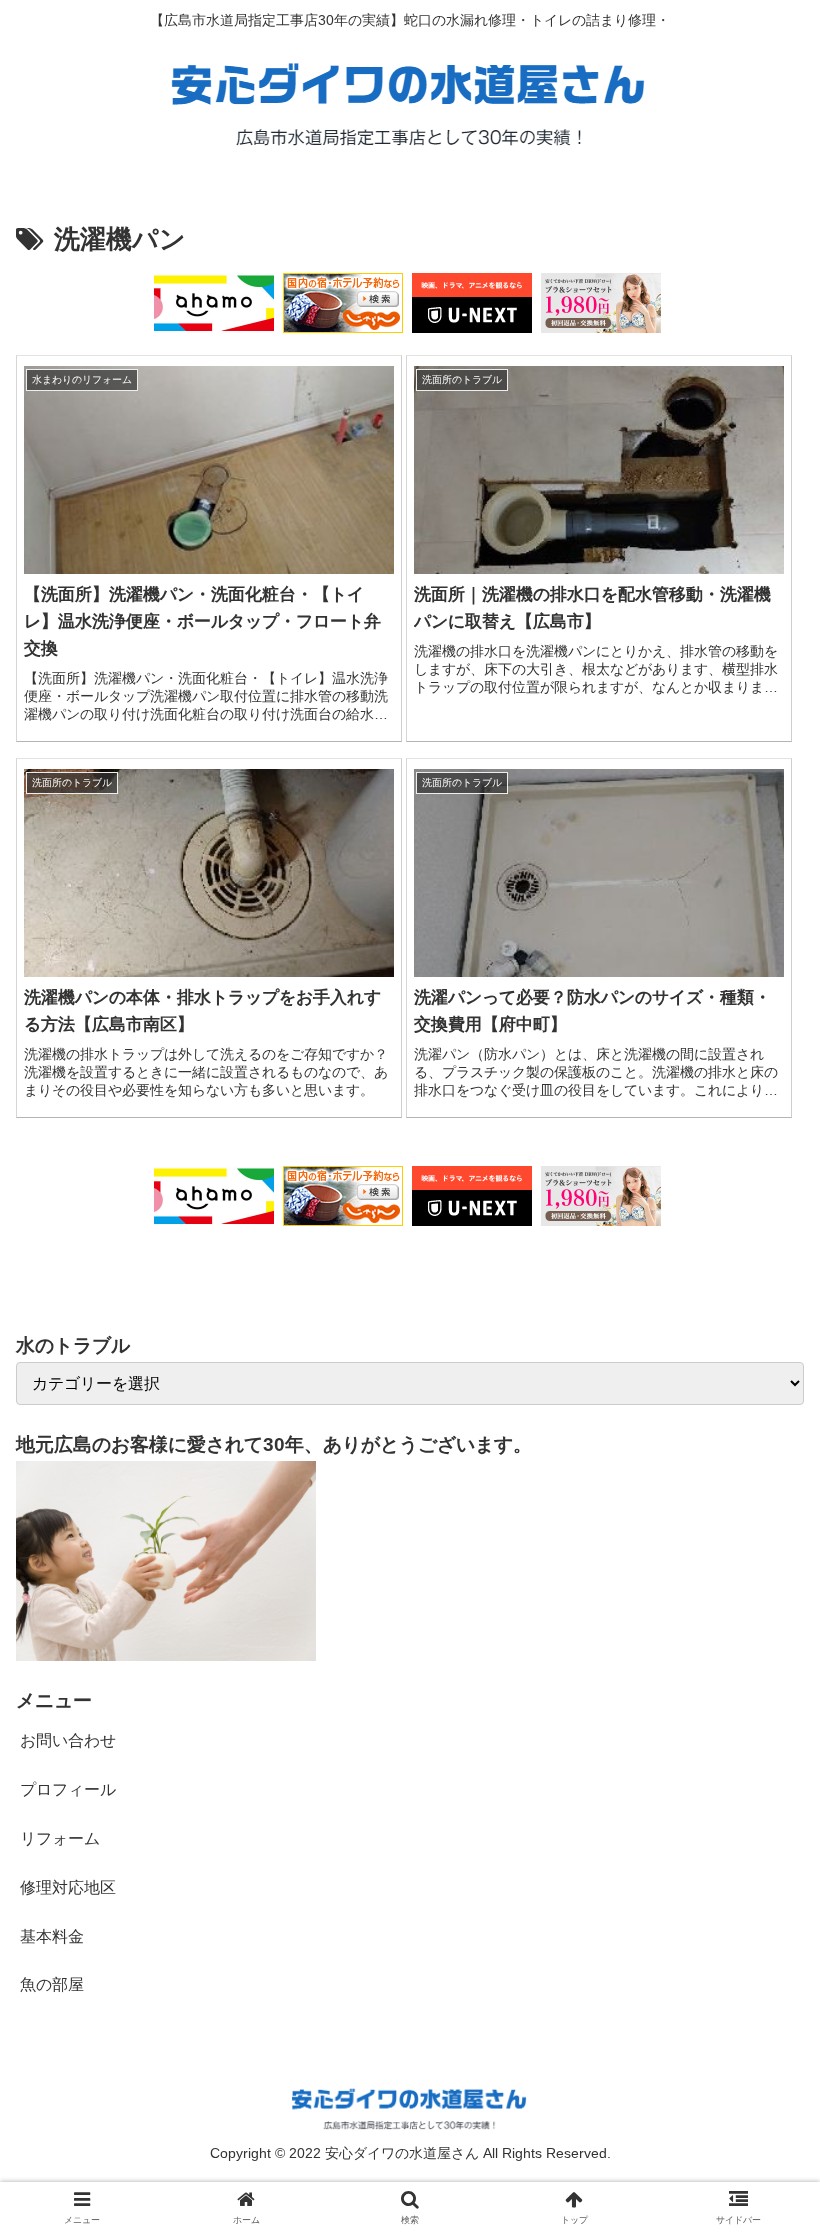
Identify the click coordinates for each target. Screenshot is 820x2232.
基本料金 (52, 1936)
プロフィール (68, 1789)
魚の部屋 (52, 1984)
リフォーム (60, 1838)
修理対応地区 (68, 1887)
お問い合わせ (68, 1740)
